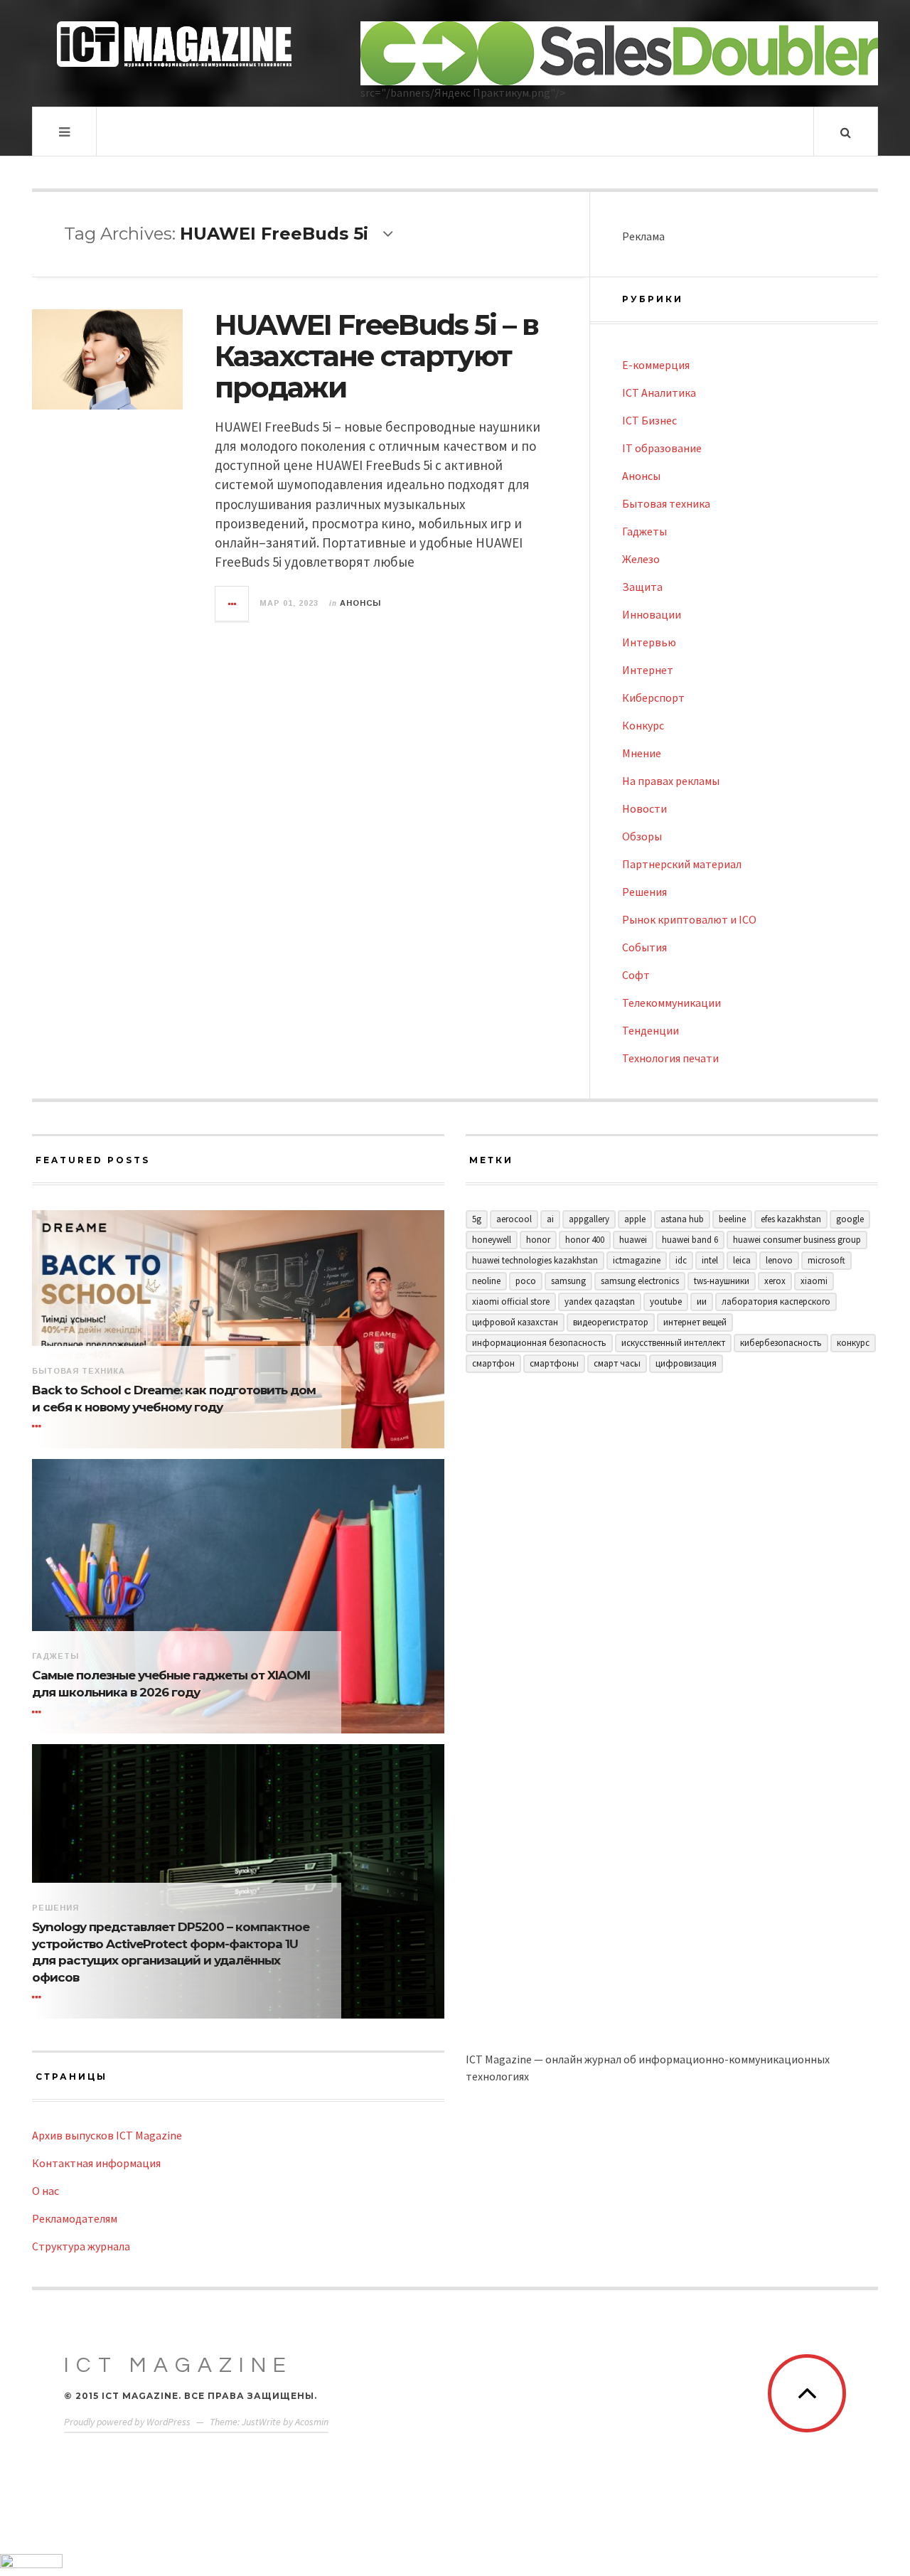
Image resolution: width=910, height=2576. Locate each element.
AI (550, 1219)
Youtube (666, 1302)
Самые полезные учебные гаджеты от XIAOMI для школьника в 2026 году (171, 1684)
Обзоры (642, 836)
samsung (568, 1281)
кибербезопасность (781, 1343)
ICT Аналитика (659, 392)
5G (477, 1219)
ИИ (702, 1302)
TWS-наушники (722, 1281)
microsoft (826, 1260)
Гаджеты (644, 531)
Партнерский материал (682, 864)
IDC (681, 1260)
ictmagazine (637, 1260)
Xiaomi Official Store (511, 1302)
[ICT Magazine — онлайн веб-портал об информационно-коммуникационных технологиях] (174, 44)
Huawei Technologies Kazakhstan (535, 1260)
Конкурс (643, 725)
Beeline (732, 1219)
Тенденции (651, 1030)
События (644, 947)
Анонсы (360, 603)
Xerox (775, 1281)
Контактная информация (96, 2163)
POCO (526, 1281)
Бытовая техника (666, 503)
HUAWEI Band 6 (690, 1240)
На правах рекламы (671, 781)
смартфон (493, 1363)
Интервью (649, 642)
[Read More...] (232, 604)
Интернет (648, 670)
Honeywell (492, 1240)
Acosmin (312, 2422)
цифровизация (686, 1363)
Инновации (652, 614)
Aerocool (514, 1219)
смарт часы (617, 1363)
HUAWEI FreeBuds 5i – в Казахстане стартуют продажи (376, 356)
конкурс (853, 1343)
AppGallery (589, 1219)
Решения (644, 892)
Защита (642, 587)
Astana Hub (682, 1219)
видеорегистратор (611, 1322)
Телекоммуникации (671, 1003)
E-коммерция (656, 365)
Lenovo (779, 1260)
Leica (742, 1260)
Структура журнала (81, 2246)
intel (710, 1260)
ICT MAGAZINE (178, 2365)
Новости (644, 808)
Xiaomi (814, 1281)
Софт (636, 975)
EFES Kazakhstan (791, 1219)
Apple (635, 1219)
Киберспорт (653, 698)
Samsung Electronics (640, 1281)
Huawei (633, 1240)
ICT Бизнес (649, 420)
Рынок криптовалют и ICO (689, 919)
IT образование (662, 448)
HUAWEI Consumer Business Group (797, 1240)
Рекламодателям (75, 2218)
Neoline (486, 1281)
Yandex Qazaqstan (600, 1302)
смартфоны (554, 1363)
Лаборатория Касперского (776, 1302)
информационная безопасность (539, 1343)
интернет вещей (695, 1322)
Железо (641, 559)
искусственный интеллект (673, 1343)
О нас (45, 2191)
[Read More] (39, 1427)
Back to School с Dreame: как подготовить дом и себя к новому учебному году (174, 1399)
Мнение (642, 753)
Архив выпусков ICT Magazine (107, 2135)
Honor (538, 1240)
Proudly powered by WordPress (127, 2422)
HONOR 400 (585, 1240)
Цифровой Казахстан (515, 1322)
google (850, 1219)
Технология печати (670, 1058)
